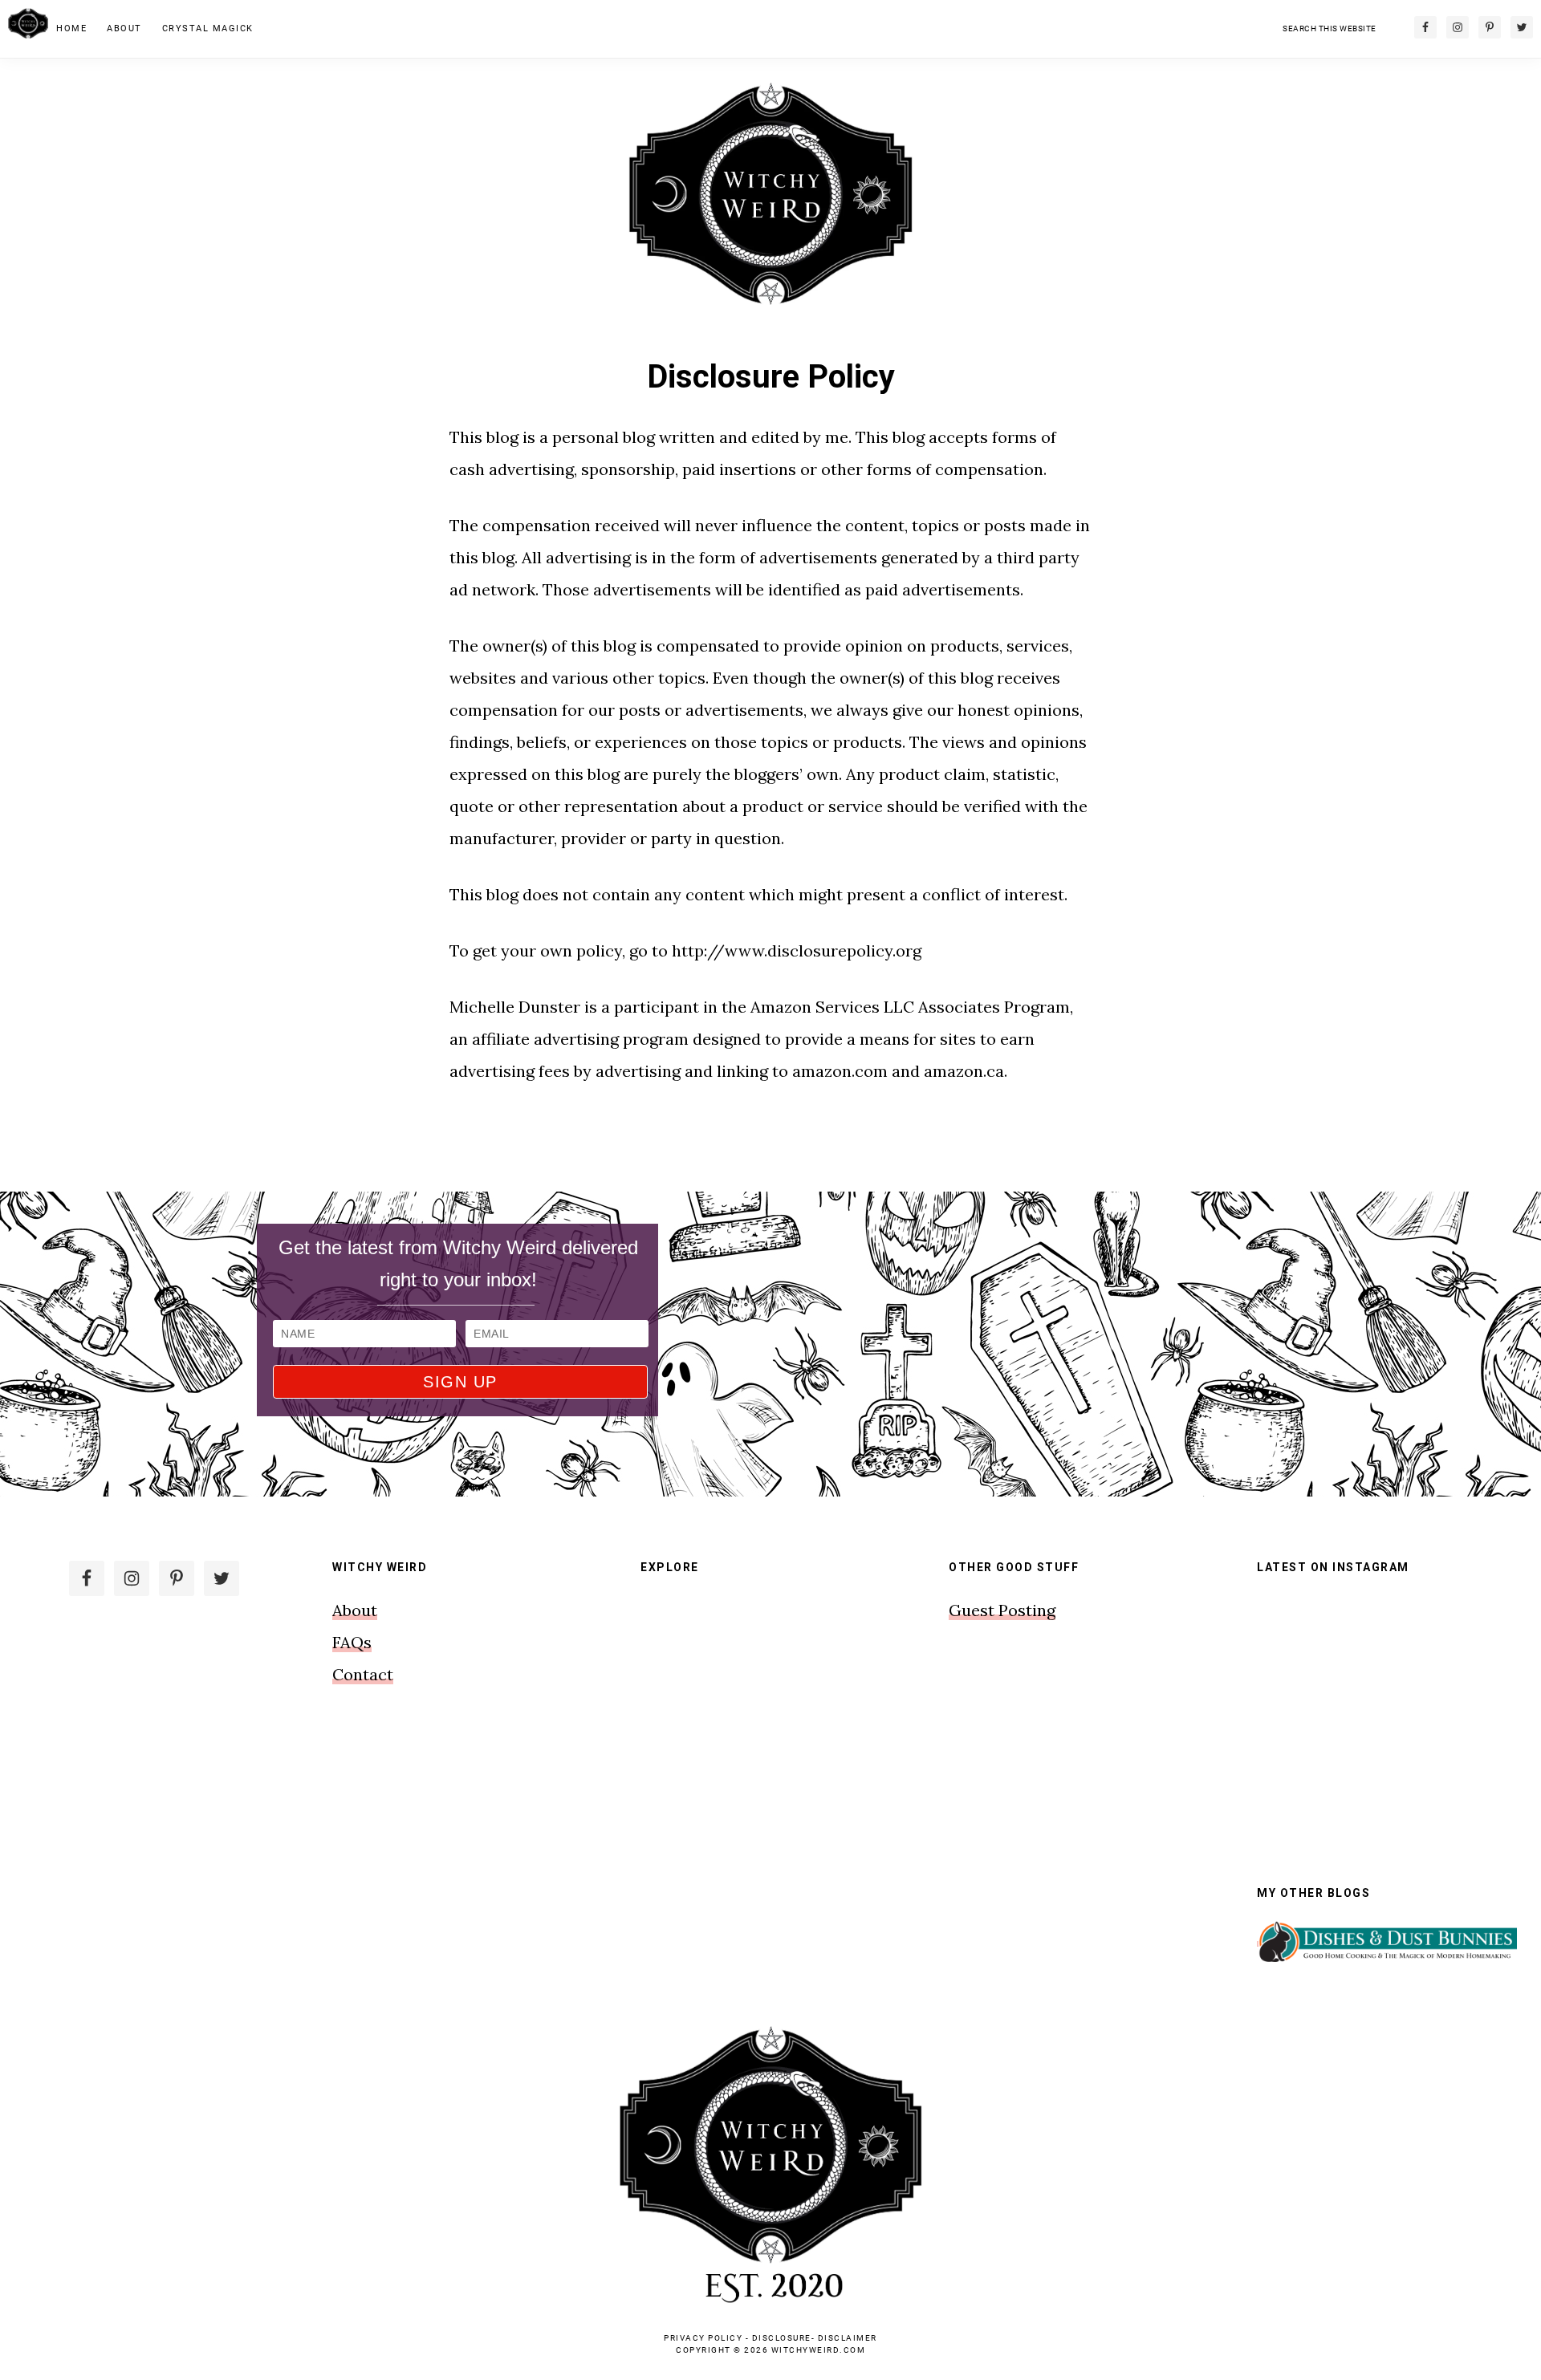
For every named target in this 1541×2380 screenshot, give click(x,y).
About (355, 1610)
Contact (363, 1674)
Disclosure (782, 2338)
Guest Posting (1002, 1610)
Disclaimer (848, 2338)
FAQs (352, 1642)
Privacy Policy (703, 2338)
